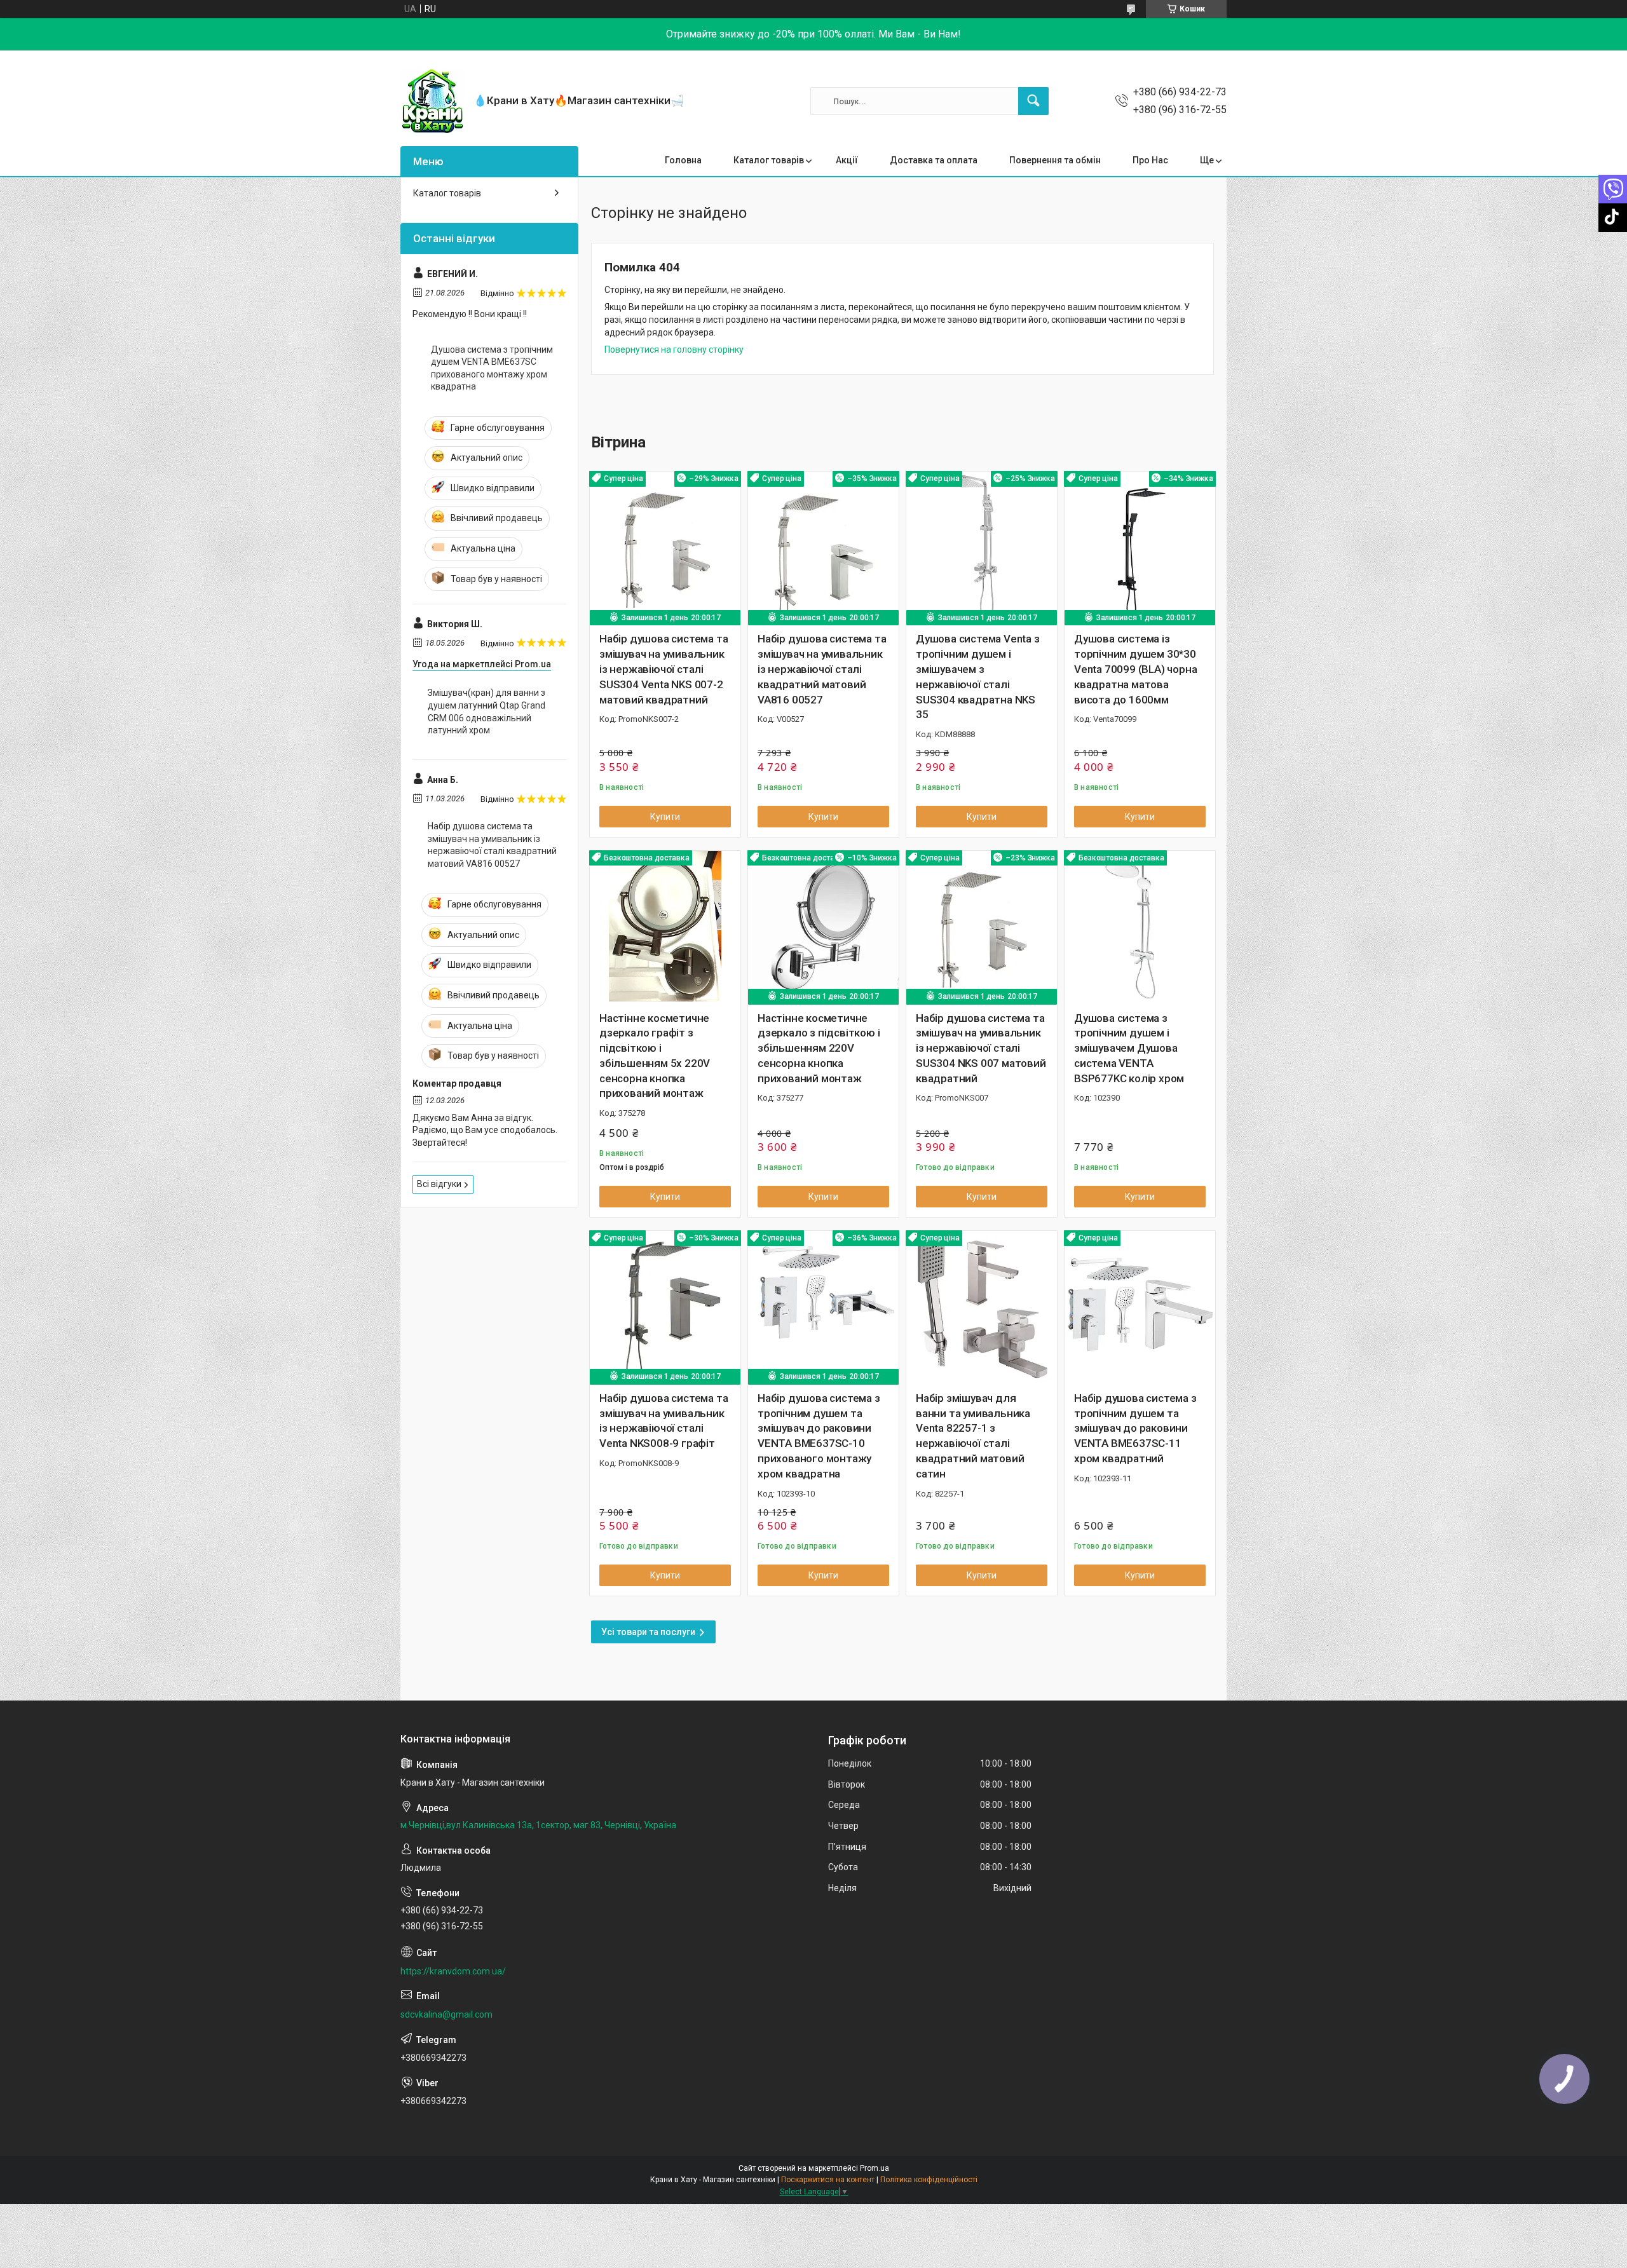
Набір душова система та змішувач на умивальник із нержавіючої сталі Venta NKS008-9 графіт (664, 1421)
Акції (847, 160)
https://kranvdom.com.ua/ (453, 1971)
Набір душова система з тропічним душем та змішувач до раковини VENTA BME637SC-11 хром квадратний (1135, 1428)
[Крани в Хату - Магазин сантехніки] (432, 101)
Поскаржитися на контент (828, 2180)
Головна (683, 160)
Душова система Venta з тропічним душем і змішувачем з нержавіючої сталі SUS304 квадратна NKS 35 (978, 676)
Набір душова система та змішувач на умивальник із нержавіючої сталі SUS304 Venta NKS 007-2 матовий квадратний (664, 669)
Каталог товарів (769, 160)
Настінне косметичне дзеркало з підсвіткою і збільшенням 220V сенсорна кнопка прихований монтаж (819, 1048)
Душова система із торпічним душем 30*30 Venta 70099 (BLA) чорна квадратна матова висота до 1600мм (1135, 669)
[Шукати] (1033, 101)
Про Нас (1150, 160)
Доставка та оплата (934, 160)
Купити (665, 817)
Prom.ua (875, 2168)
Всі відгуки (439, 1184)
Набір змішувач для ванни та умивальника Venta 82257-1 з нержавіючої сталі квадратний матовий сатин (973, 1436)
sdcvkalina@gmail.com (446, 2014)
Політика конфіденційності (929, 2180)
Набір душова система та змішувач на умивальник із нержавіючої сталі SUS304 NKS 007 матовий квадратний (981, 1048)
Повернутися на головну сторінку (674, 350)
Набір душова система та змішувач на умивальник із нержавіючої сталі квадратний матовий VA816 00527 (822, 669)
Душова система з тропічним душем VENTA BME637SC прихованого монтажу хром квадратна (492, 368)
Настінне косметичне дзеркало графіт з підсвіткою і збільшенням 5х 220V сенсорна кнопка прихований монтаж (655, 1056)
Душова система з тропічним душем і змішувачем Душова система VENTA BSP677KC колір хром (1129, 1048)
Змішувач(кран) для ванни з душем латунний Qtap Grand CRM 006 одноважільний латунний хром (487, 711)
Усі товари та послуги (648, 1632)
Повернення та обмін (1055, 160)
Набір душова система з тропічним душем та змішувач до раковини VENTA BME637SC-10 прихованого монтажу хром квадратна (819, 1436)
